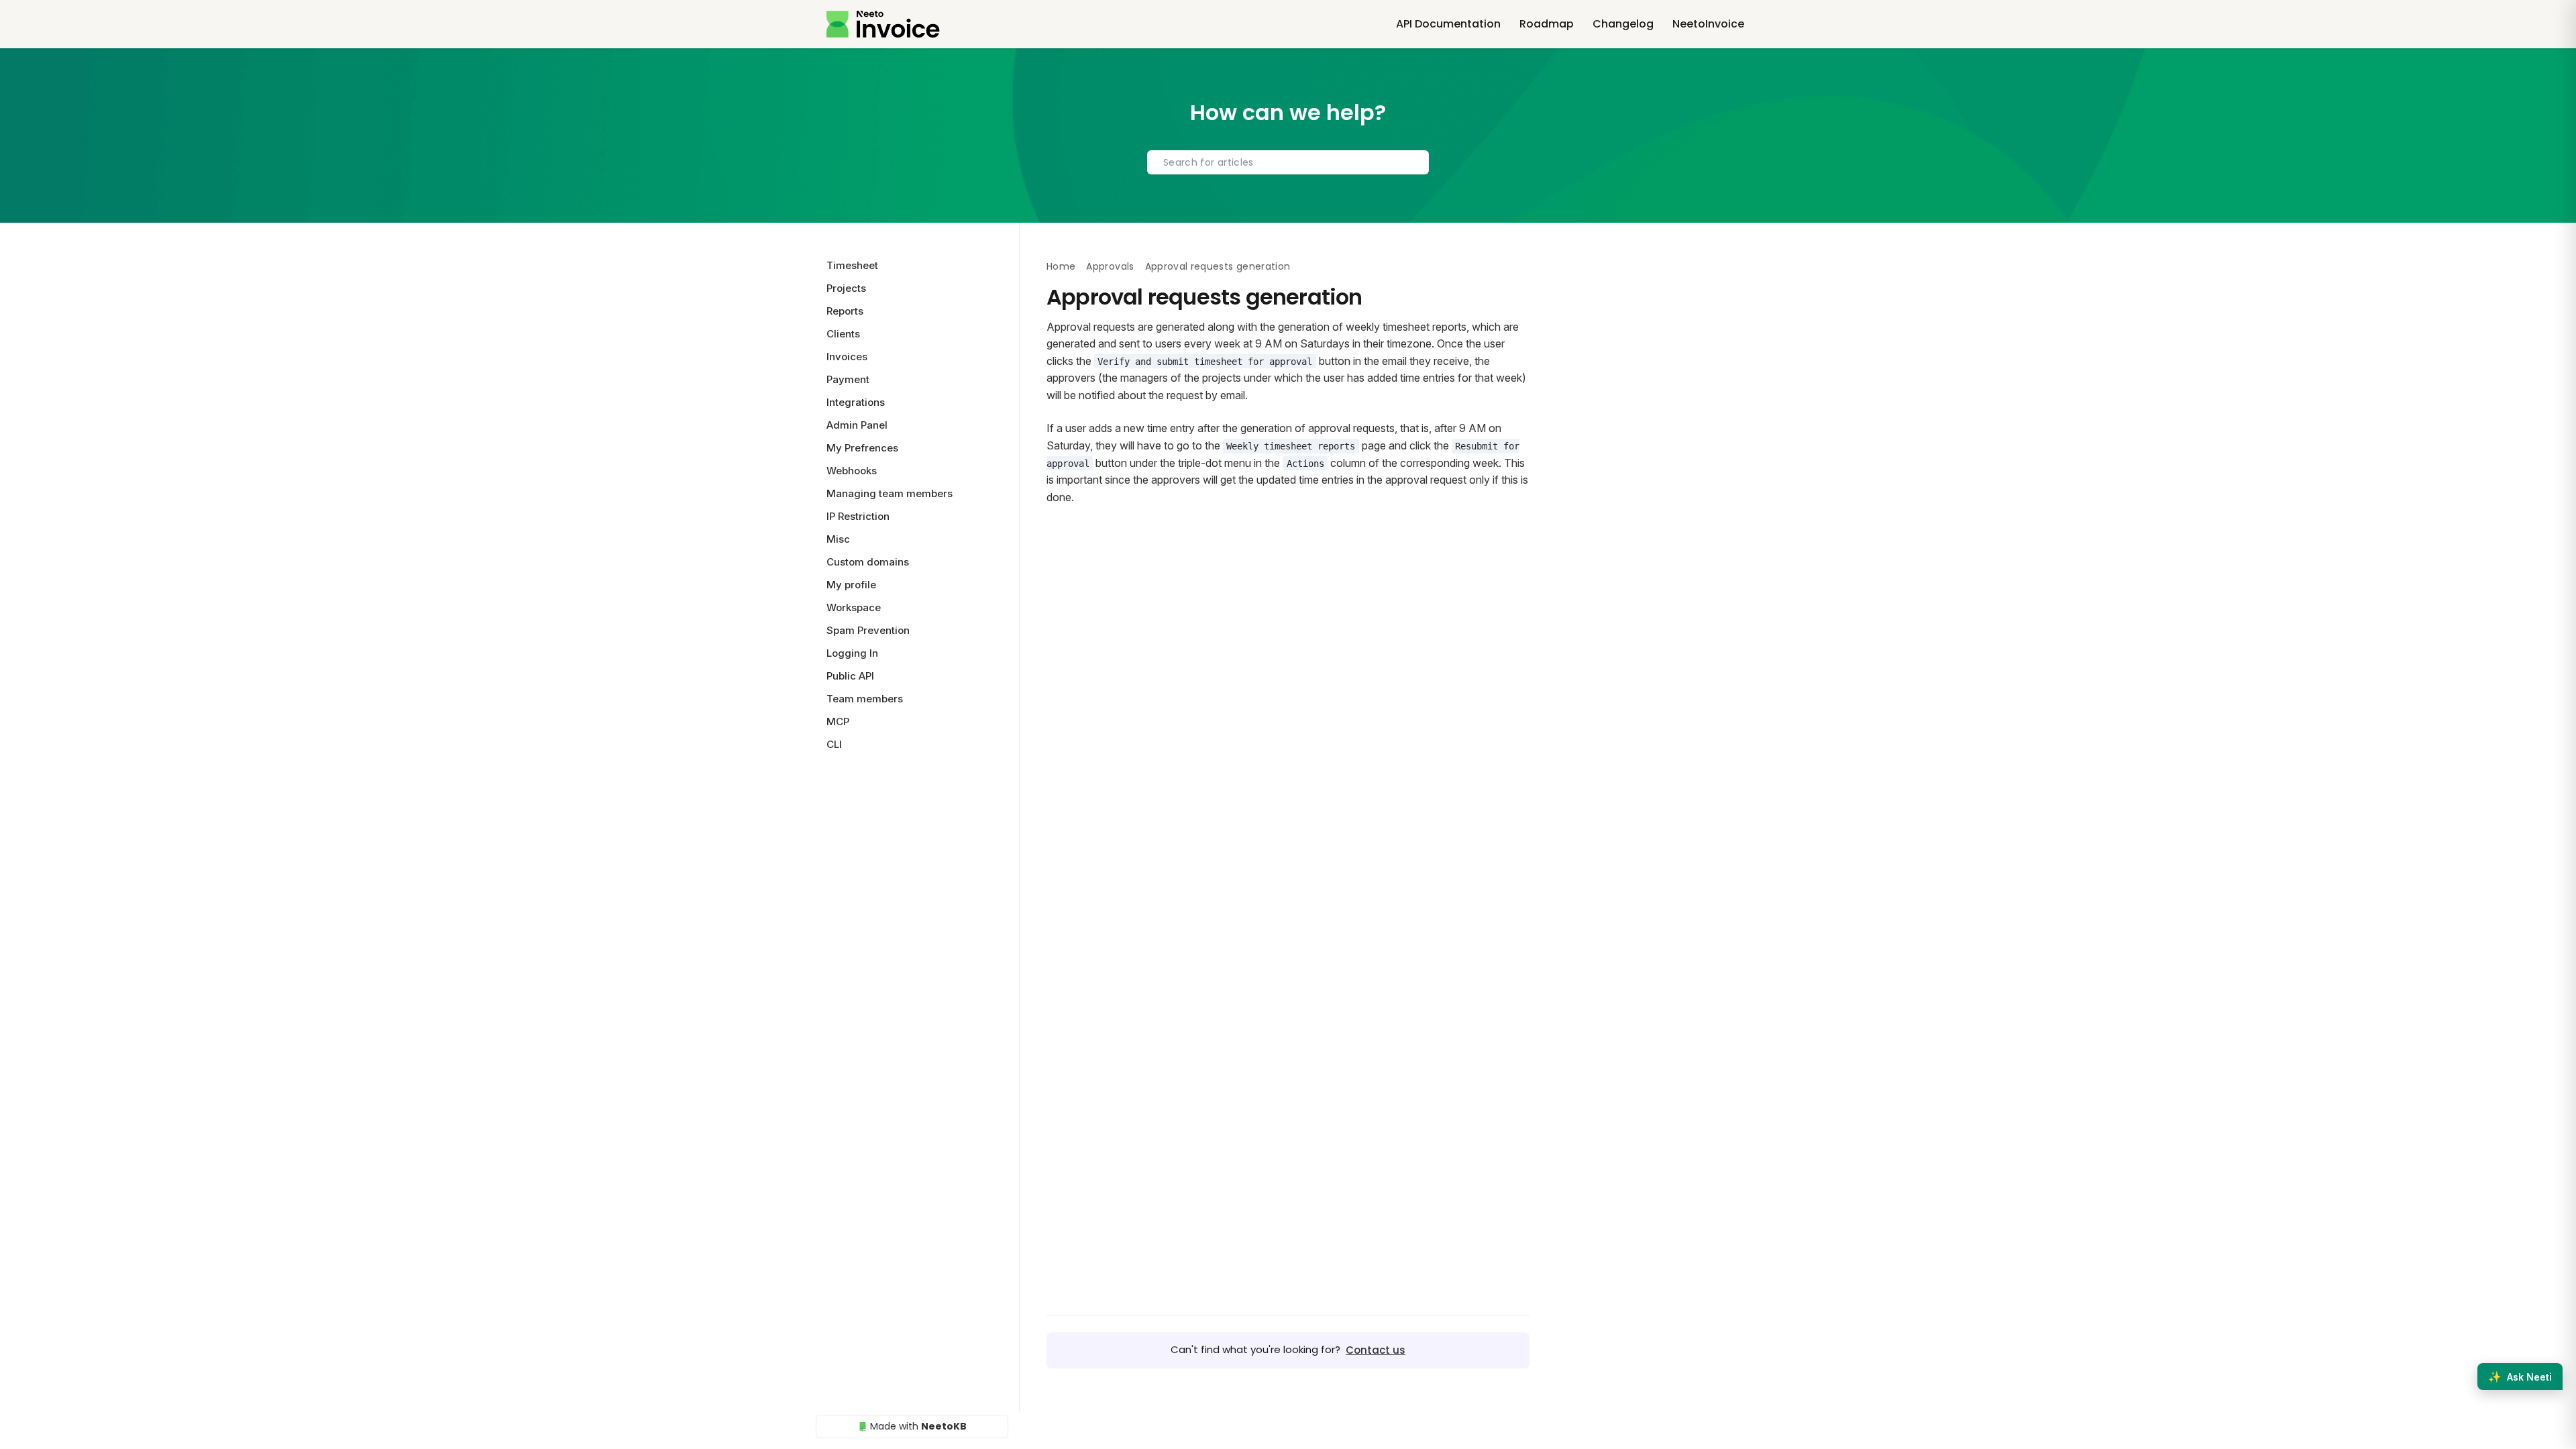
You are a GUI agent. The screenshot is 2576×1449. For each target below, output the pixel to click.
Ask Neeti (2520, 1377)
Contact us (1376, 1350)
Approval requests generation (1218, 266)
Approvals (1110, 266)
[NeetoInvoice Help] (883, 24)
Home (1061, 266)
